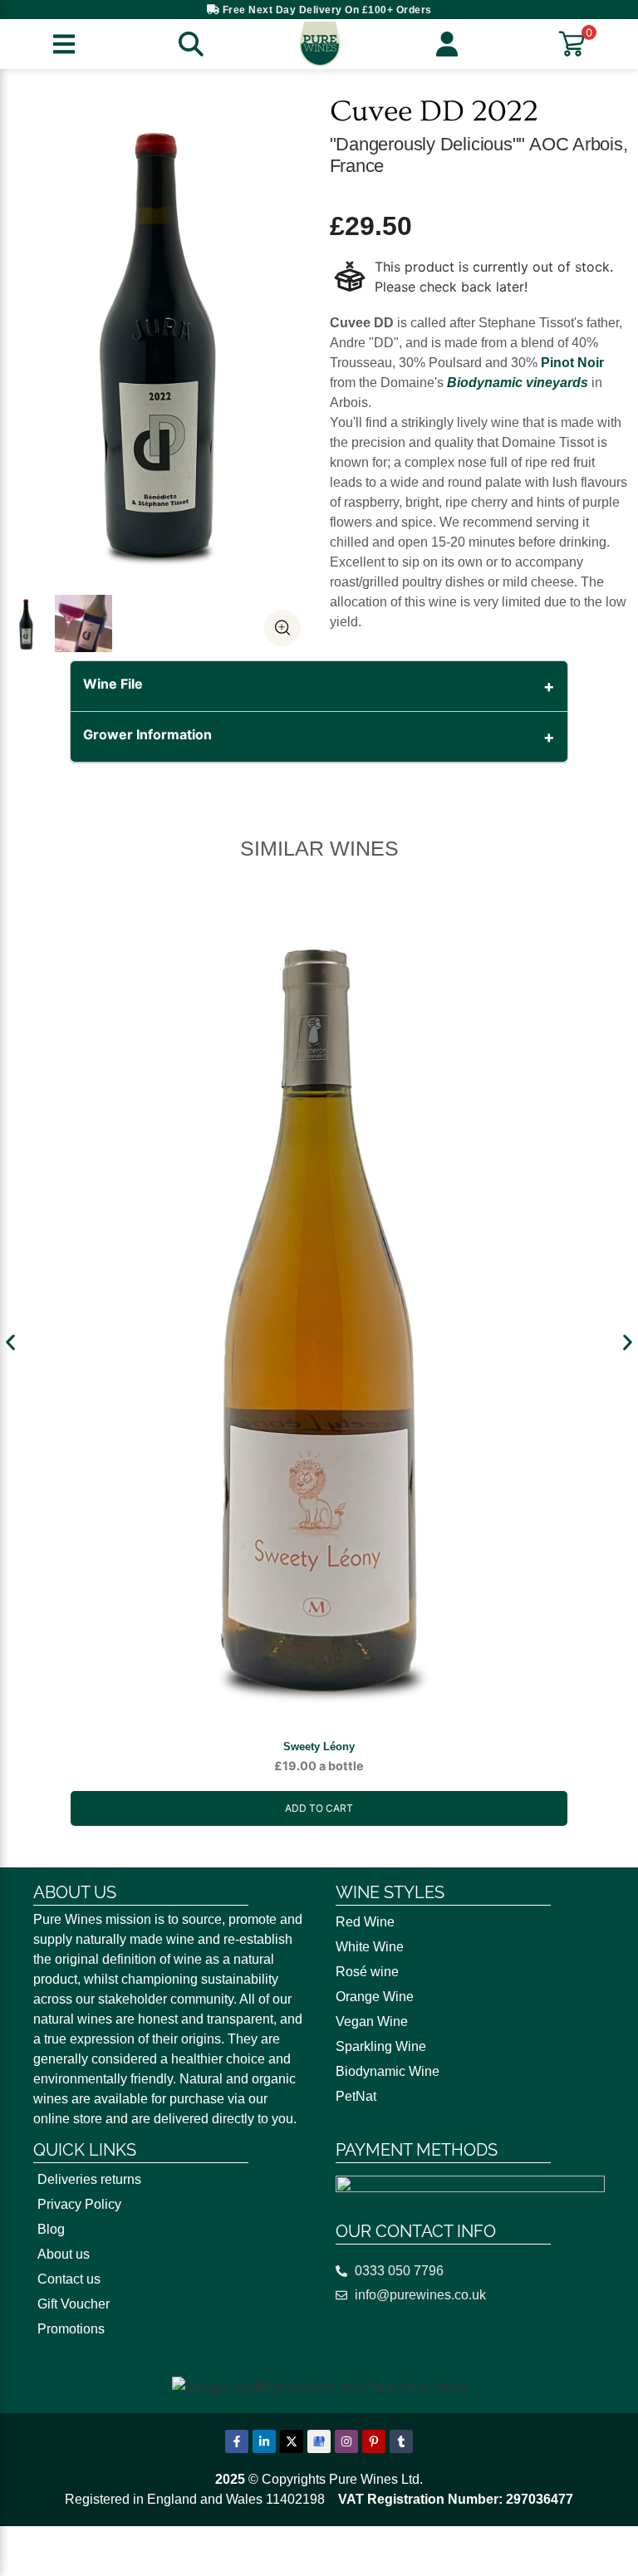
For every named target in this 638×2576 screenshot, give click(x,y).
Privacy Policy (79, 2204)
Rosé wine (367, 1972)
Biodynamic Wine (388, 2071)
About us (64, 2254)
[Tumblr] (401, 2441)
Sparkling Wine (381, 2046)
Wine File (113, 684)
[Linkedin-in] (264, 2441)
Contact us (69, 2279)
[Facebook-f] (237, 2441)
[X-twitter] (292, 2441)
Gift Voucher (74, 2304)
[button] (10, 1343)
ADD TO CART (319, 1808)
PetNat (356, 2096)
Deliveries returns (89, 2179)
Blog (51, 2229)
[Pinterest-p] (374, 2441)
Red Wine (365, 1922)
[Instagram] (346, 2441)
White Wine (370, 1947)
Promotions (71, 2329)
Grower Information (147, 734)
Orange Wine (375, 1997)
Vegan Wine (372, 2022)
